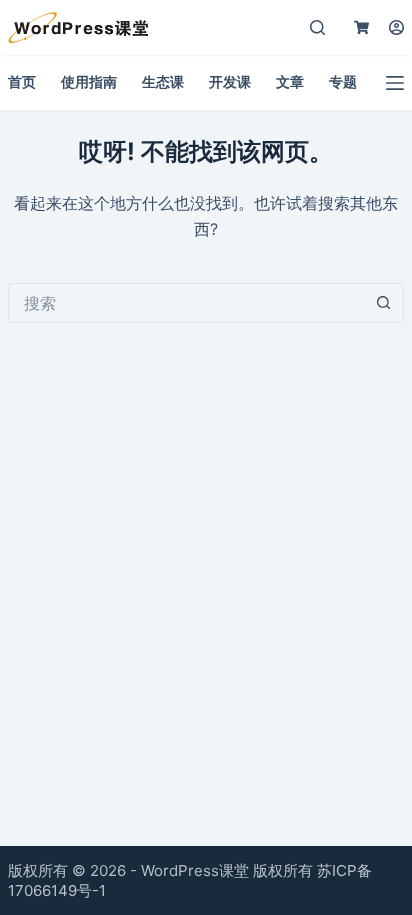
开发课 (230, 81)
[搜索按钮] (384, 303)
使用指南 (89, 81)
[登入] (396, 27)
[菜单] (395, 83)
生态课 (163, 81)
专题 (343, 81)
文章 (290, 81)
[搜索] (317, 27)
